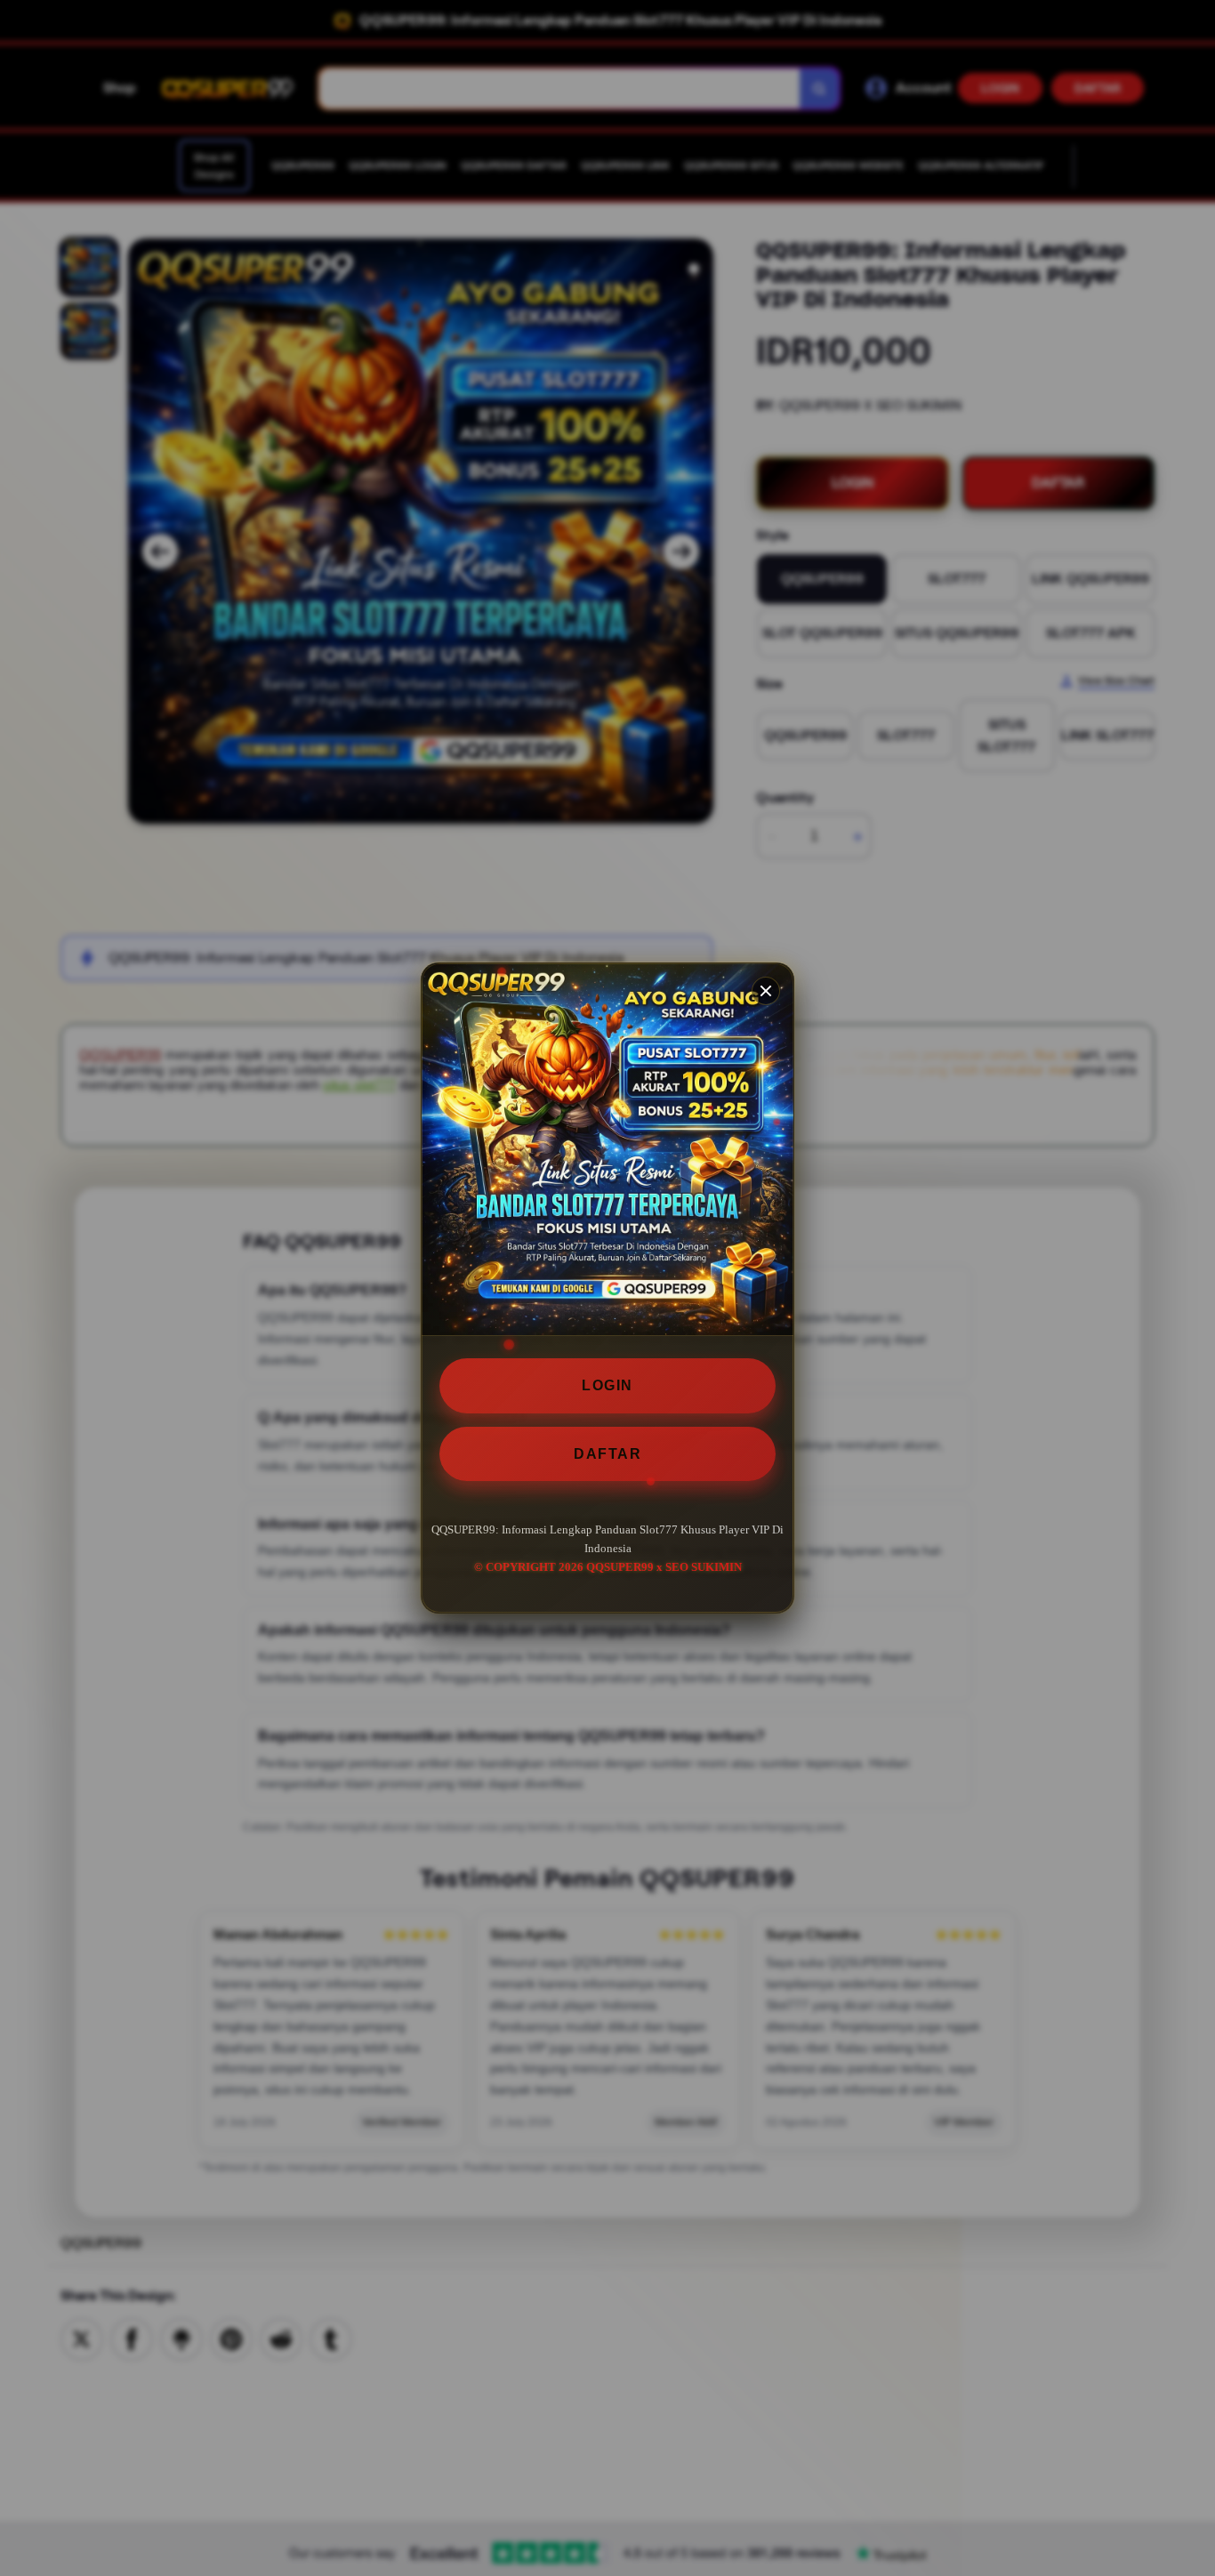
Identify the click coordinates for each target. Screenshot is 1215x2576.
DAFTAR (607, 1454)
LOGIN (607, 1385)
